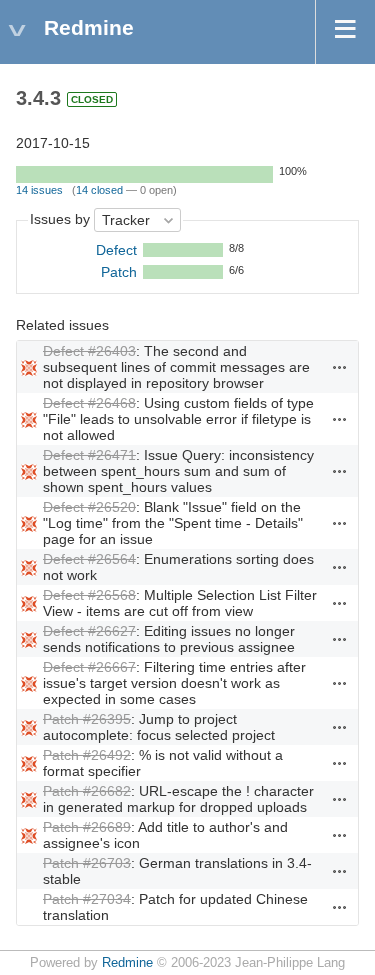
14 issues (39, 190)
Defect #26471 (89, 455)
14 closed (99, 190)
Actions (340, 367)
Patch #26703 (87, 863)
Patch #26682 (87, 791)
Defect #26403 (89, 351)
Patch (119, 272)
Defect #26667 (89, 667)
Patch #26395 (87, 719)
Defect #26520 (89, 507)
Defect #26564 (89, 559)
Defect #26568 (89, 595)
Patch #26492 (87, 755)
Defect (116, 250)
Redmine (127, 963)
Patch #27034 (87, 899)
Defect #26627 (89, 631)
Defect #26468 (89, 403)
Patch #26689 (87, 827)
